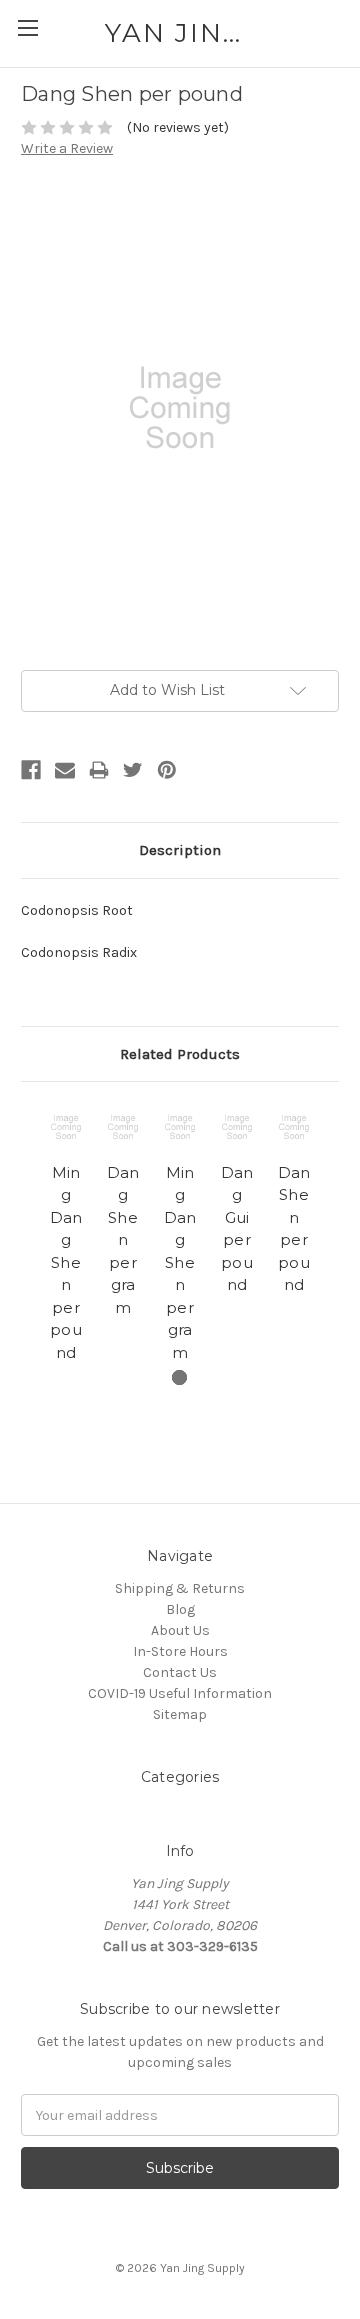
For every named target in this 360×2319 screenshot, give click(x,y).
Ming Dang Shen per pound (66, 1262)
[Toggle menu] (27, 27)
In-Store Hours (180, 1651)
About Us (180, 1630)
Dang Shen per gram (123, 1240)
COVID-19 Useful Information (180, 1693)
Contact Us (180, 1672)
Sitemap (180, 1714)
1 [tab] (179, 1377)
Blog (180, 1609)
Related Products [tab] (180, 1054)
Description (180, 850)
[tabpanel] (66, 1235)
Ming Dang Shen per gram (180, 1262)
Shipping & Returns (180, 1588)
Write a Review (67, 148)
